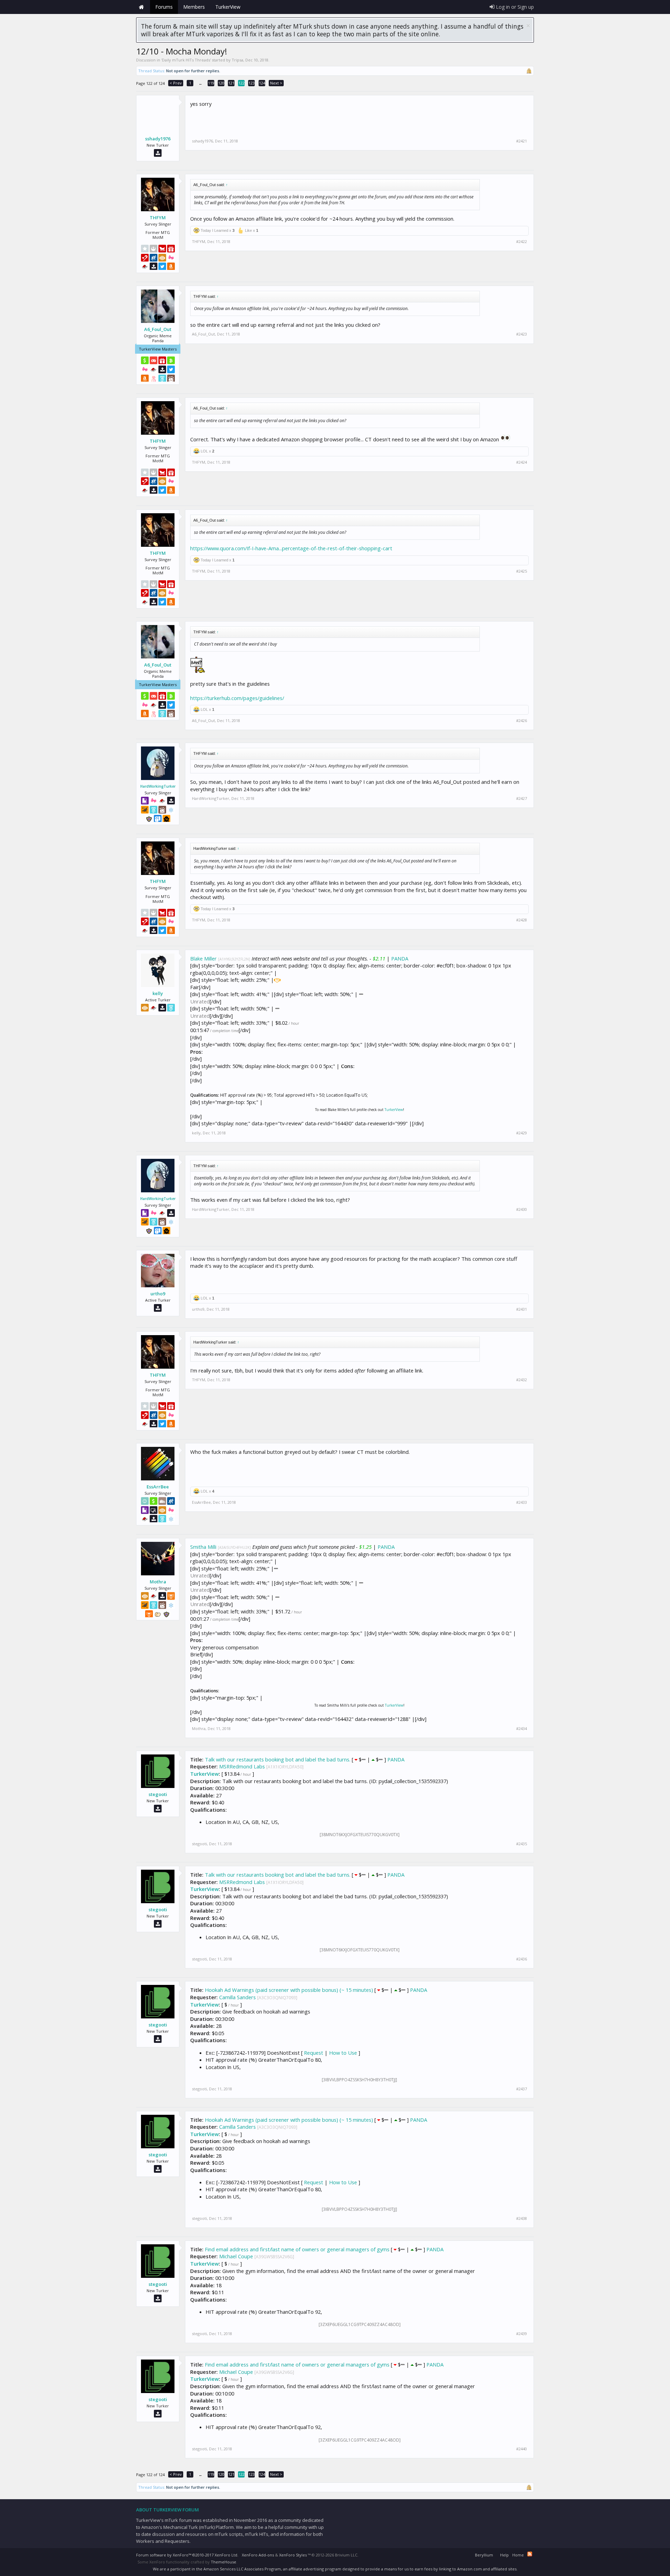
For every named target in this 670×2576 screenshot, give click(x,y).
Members (194, 7)
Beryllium (484, 2555)
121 (231, 83)
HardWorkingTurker (158, 786)
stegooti (158, 1794)
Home (141, 7)
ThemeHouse (224, 2562)
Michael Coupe (236, 2256)
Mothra (158, 1582)
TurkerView (394, 1110)
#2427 (522, 798)
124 (262, 83)
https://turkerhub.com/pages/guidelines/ (237, 698)
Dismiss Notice (528, 26)
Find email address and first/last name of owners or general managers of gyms (297, 2249)
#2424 (522, 462)
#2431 (522, 1309)
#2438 (522, 2218)
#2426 (522, 721)
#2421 (522, 141)
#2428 (522, 920)
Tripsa (237, 60)
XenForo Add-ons (258, 2555)
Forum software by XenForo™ (187, 2555)
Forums (164, 7)
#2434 (522, 1729)
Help (504, 2555)
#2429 (522, 1133)
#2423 (522, 334)
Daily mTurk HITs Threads (186, 60)
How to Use (343, 2053)
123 (252, 83)
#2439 (522, 2334)
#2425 (522, 571)
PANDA (400, 958)
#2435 (522, 1844)
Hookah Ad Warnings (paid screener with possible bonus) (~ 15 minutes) (289, 1990)
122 (241, 83)
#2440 (522, 2449)
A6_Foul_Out (158, 329)
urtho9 (158, 1294)
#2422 (522, 242)
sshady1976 (158, 139)
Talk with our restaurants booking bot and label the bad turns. (278, 1759)
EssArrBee (158, 1487)
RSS (530, 2554)
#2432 (522, 1380)
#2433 (522, 1502)
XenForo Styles (293, 2555)
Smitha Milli (203, 1547)
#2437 (522, 2089)
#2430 (522, 1209)
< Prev (176, 83)
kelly (158, 993)
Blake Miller (203, 958)
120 (221, 83)
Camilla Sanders (237, 1997)
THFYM (158, 218)
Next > (276, 83)
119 (211, 83)
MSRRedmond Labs (242, 1766)
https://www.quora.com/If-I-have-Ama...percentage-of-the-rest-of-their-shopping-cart (291, 548)
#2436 (522, 1959)
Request (314, 2053)
